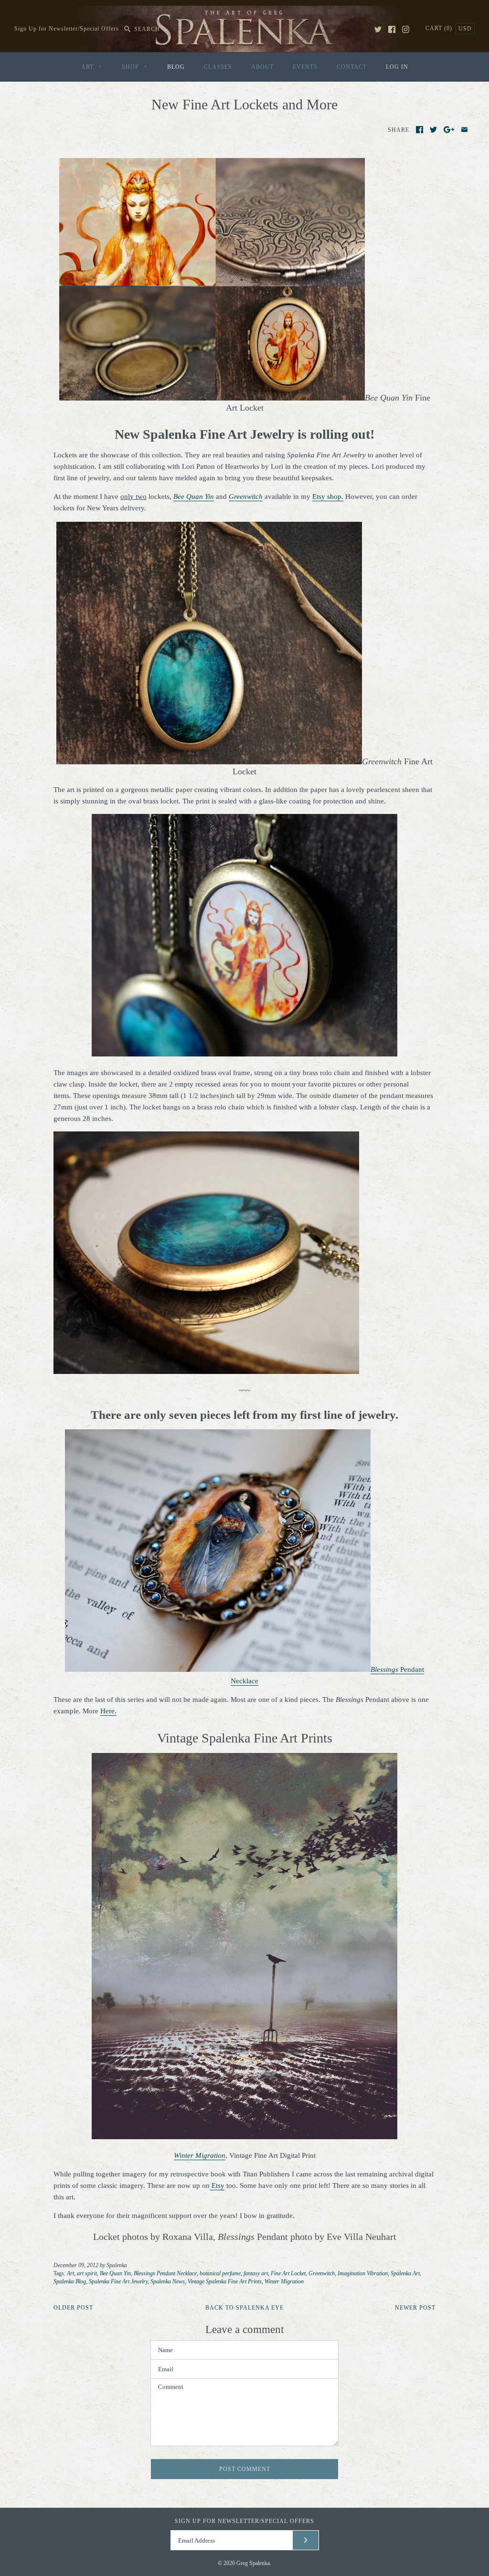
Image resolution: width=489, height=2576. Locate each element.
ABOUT (262, 67)
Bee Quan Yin (115, 2273)
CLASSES (218, 67)
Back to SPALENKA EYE (244, 2308)
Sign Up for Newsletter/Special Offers (67, 29)
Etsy (217, 2185)
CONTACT (352, 67)
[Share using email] (464, 130)
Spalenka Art (405, 2273)
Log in (397, 67)
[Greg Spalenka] (244, 11)
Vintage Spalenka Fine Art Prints (225, 2281)
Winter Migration (284, 2281)
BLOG (176, 67)
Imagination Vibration (363, 2273)
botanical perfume (220, 2273)
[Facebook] (392, 29)
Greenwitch (246, 496)
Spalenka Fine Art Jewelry (118, 2281)
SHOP (135, 67)
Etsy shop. (328, 496)
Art (70, 2273)
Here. (108, 1711)
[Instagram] (406, 29)
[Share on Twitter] (433, 130)
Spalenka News (168, 2281)
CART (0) (440, 28)
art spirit (87, 2273)
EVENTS (305, 67)
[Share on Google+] (449, 130)
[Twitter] (378, 29)
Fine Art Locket (288, 2273)
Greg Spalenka (253, 2563)
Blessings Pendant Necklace (165, 2273)
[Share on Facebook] (420, 130)
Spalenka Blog (70, 2281)
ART (92, 67)
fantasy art (256, 2273)
